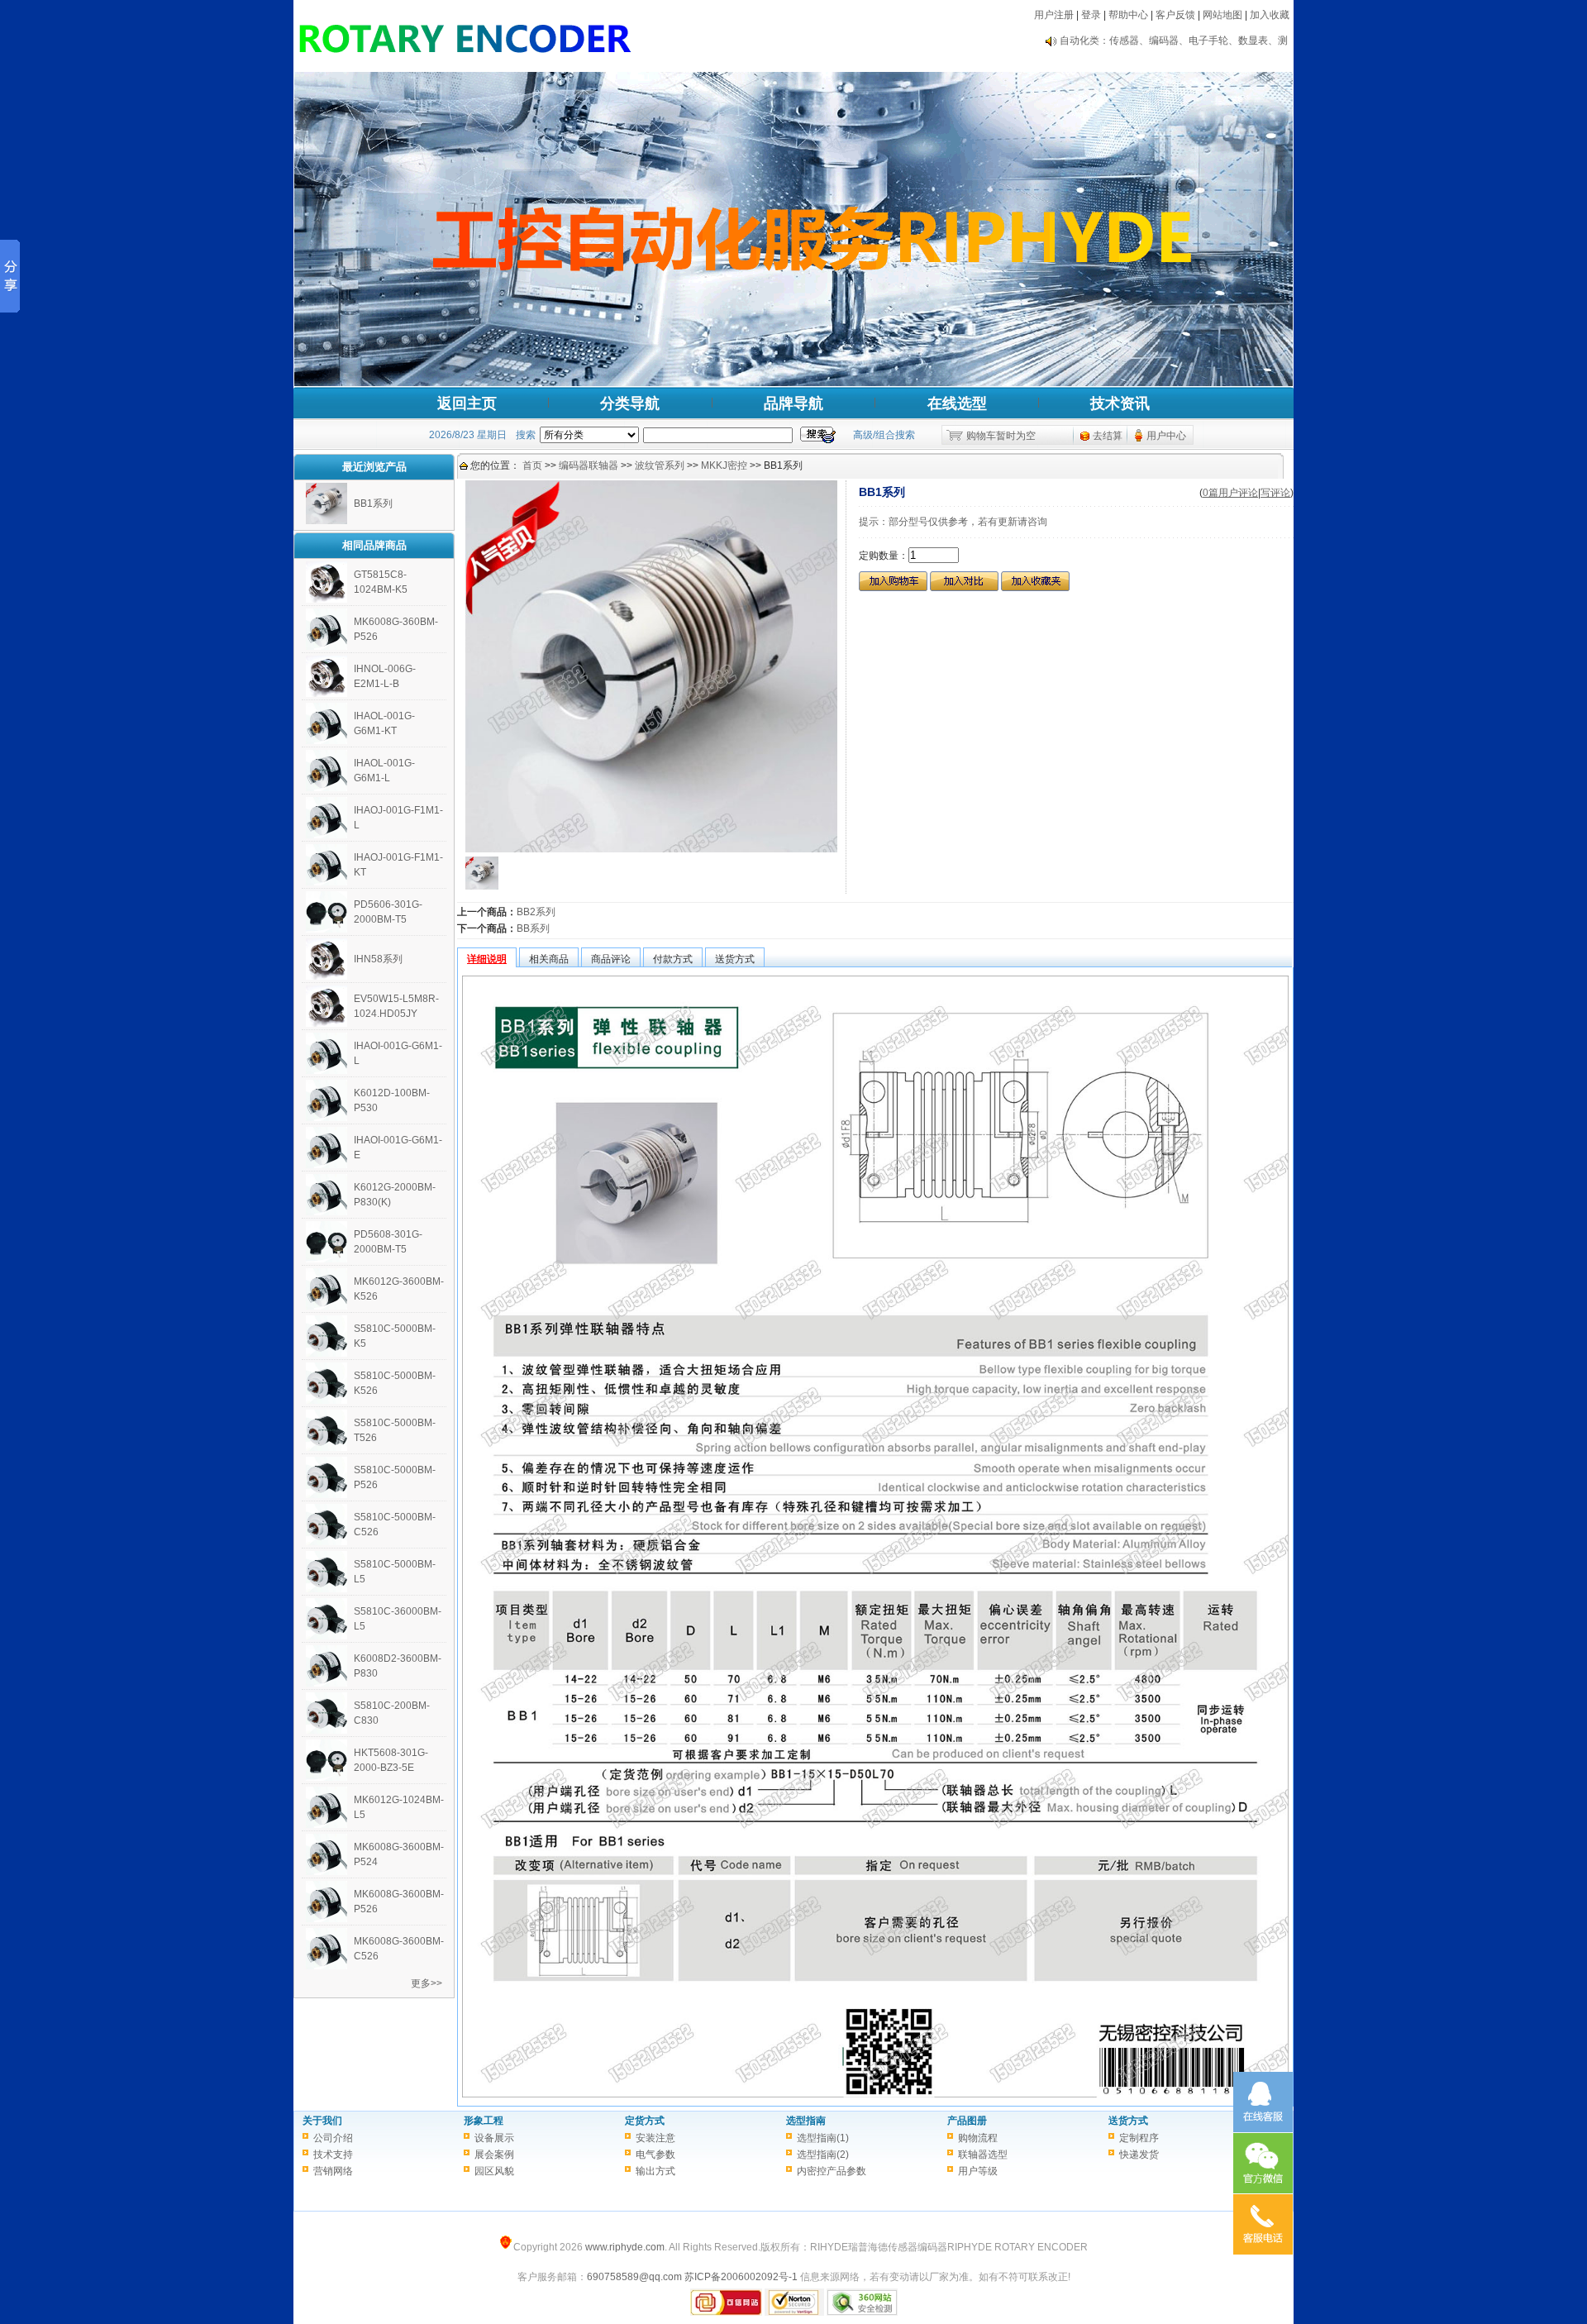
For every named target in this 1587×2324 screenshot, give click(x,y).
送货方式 (1128, 2121)
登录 (1091, 15)
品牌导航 (793, 403)
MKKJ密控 (724, 465)
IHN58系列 (378, 959)
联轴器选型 (983, 2155)
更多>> (427, 1983)
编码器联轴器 (589, 465)
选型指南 (806, 2121)
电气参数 (655, 2155)
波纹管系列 (660, 465)
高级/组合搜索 (884, 435)
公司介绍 (333, 2138)
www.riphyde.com (625, 2247)
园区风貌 (494, 2171)
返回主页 (467, 403)
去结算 (1108, 436)
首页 (532, 465)
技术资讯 (1120, 403)
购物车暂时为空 (1001, 436)
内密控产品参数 (832, 2171)
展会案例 (494, 2155)
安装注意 (655, 2138)
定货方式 (645, 2121)
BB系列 (533, 928)
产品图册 (967, 2121)
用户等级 (978, 2171)
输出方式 (655, 2171)
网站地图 (1222, 15)
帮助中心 (1128, 15)
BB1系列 (373, 503)
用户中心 (1166, 436)
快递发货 (1139, 2155)
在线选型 (957, 403)
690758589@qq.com (634, 2277)
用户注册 (1054, 15)
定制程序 (1139, 2138)
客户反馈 (1175, 15)
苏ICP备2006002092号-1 (741, 2277)
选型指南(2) (823, 2155)
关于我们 (322, 2121)
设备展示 (494, 2138)
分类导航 (630, 403)
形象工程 (484, 2121)
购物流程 (978, 2138)
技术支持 (333, 2155)
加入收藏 (1270, 15)
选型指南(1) (823, 2138)
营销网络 (333, 2171)
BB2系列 (536, 912)
